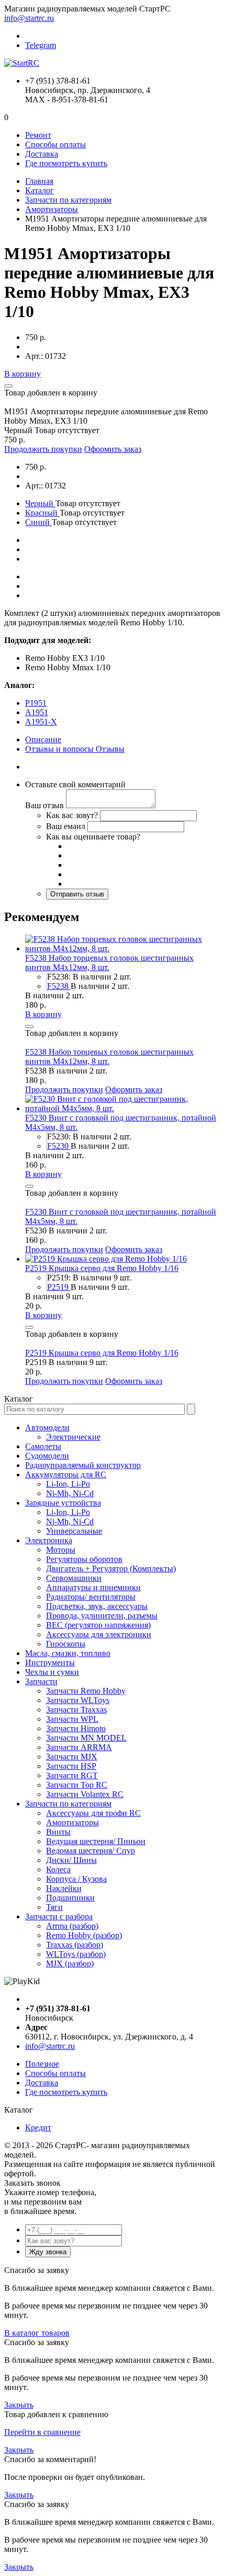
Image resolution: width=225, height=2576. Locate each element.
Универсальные (74, 1531)
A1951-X (41, 722)
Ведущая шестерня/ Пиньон (96, 1841)
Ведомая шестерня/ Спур (91, 1851)
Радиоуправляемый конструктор (83, 1465)
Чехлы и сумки (52, 1672)
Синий (38, 522)
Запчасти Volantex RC (85, 1794)
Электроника (49, 1540)
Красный (42, 513)
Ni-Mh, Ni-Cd (70, 1493)
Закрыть (19, 2405)
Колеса (58, 1869)
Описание (43, 739)
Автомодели (47, 1427)
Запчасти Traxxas (76, 1710)
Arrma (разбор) (72, 1926)
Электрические (73, 1437)
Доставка (42, 154)
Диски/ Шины (71, 1860)
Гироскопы (66, 1644)
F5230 (59, 1146)
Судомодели (47, 1456)
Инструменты (50, 1663)
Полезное (42, 2064)
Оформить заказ (113, 449)
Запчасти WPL (72, 1719)
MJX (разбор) (70, 1963)
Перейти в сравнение (42, 2432)
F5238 (59, 986)
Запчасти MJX (72, 1757)
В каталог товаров (37, 2333)
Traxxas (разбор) (75, 1945)
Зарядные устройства (63, 1503)
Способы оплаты (55, 144)
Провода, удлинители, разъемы (102, 1616)
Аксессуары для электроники (99, 1634)
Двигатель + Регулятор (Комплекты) (111, 1569)
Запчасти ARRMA (79, 1747)
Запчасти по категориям (68, 200)
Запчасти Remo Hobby (86, 1691)
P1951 (36, 703)
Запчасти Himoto (76, 1728)
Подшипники (70, 1898)
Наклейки (64, 1888)
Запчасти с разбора (59, 1916)
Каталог (40, 190)
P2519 (59, 1287)
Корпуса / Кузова (76, 1879)
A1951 (37, 712)
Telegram (41, 45)
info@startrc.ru (29, 18)
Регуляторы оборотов (84, 1559)
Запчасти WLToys (78, 1700)
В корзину (22, 374)
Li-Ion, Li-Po (68, 1484)
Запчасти (41, 1681)
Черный (40, 503)
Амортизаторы (52, 209)
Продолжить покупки (43, 449)
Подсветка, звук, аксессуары (97, 1606)
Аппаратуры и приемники (93, 1587)
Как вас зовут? (72, 815)
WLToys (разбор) (76, 1954)
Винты (58, 1832)
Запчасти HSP (71, 1766)
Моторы (61, 1550)
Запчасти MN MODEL (86, 1738)
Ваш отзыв (44, 805)
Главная (39, 181)
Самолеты (43, 1446)
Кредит (38, 2128)
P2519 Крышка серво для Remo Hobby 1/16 (102, 1268)
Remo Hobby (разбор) (84, 1935)
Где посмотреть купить (66, 163)
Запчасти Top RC (77, 1785)
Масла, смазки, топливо (68, 1653)
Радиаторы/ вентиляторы (91, 1597)
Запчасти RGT (72, 1775)
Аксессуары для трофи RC (93, 1813)
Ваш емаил (66, 826)
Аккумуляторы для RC (66, 1475)
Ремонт (38, 135)
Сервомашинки (74, 1578)
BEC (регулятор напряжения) (98, 1625)
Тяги (54, 1907)
